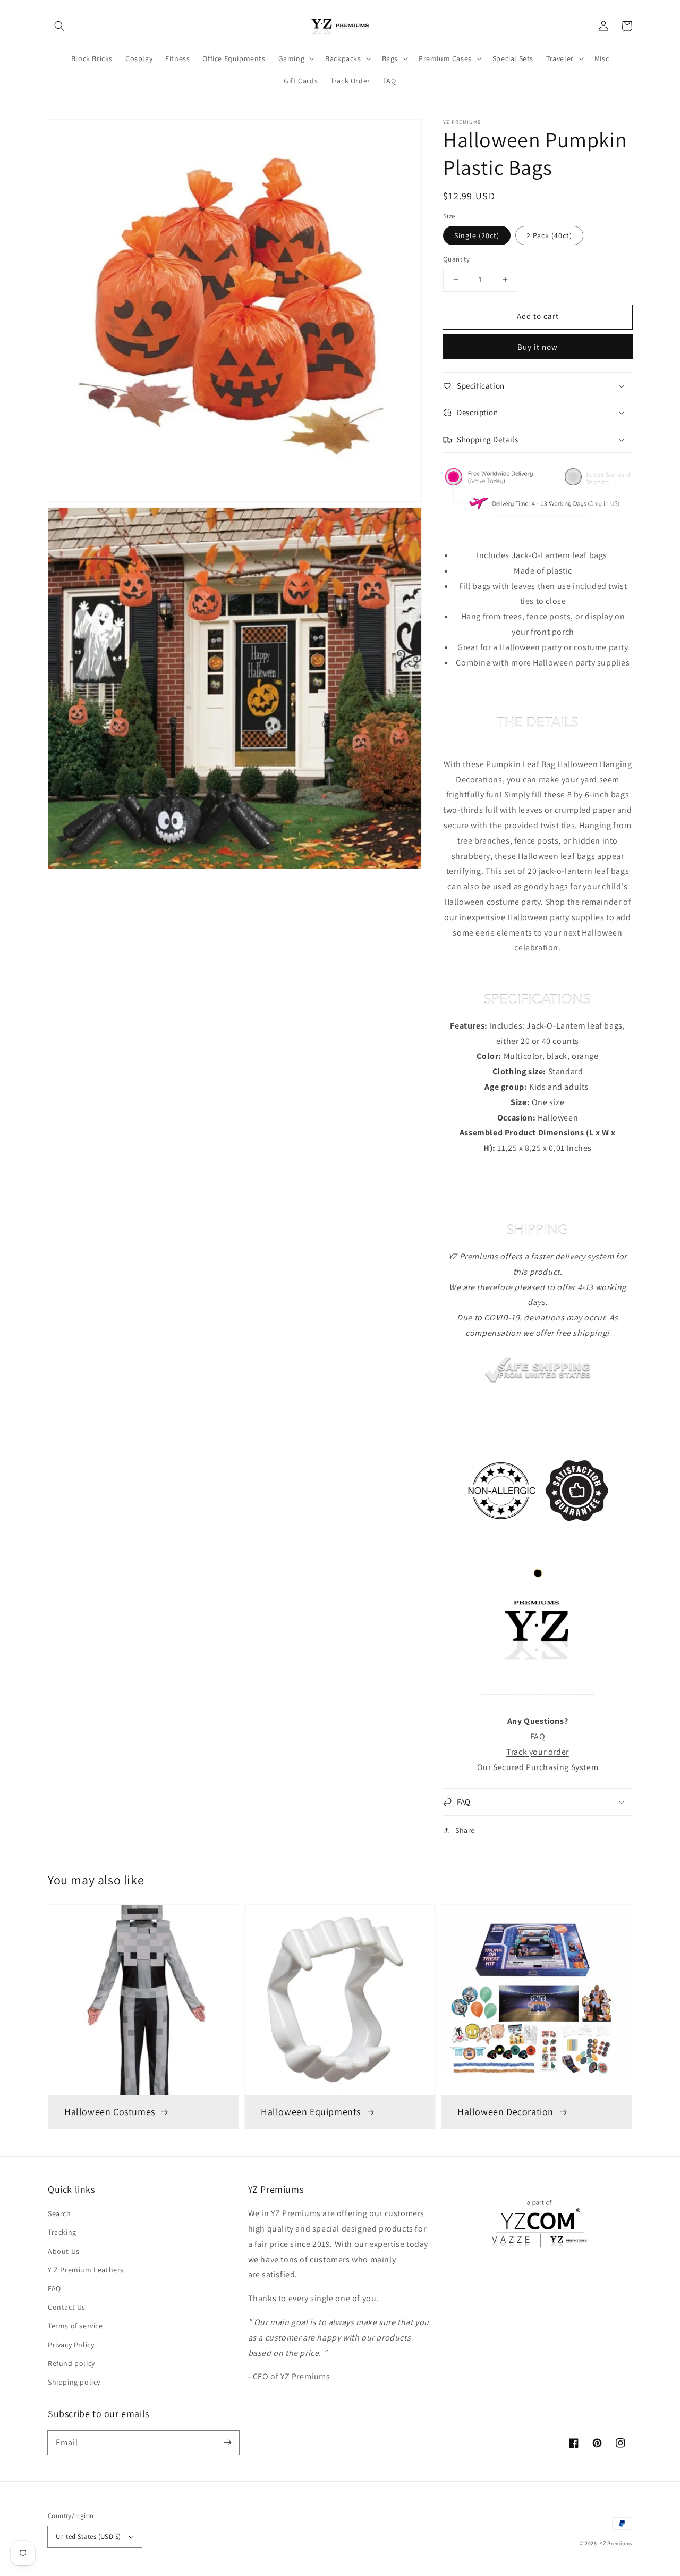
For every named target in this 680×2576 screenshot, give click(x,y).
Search (59, 2213)
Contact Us (67, 2307)
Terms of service (75, 2326)
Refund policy (71, 2363)
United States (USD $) (88, 2536)
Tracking (62, 2232)
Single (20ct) (477, 235)
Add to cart (538, 316)
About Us (64, 2251)
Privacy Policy (71, 2345)
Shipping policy (74, 2382)
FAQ (54, 2288)
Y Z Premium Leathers (86, 2270)
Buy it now (538, 347)
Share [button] (465, 1830)
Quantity (456, 259)
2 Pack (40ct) (549, 235)
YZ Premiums (616, 2543)
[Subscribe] (227, 2443)
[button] (59, 26)
